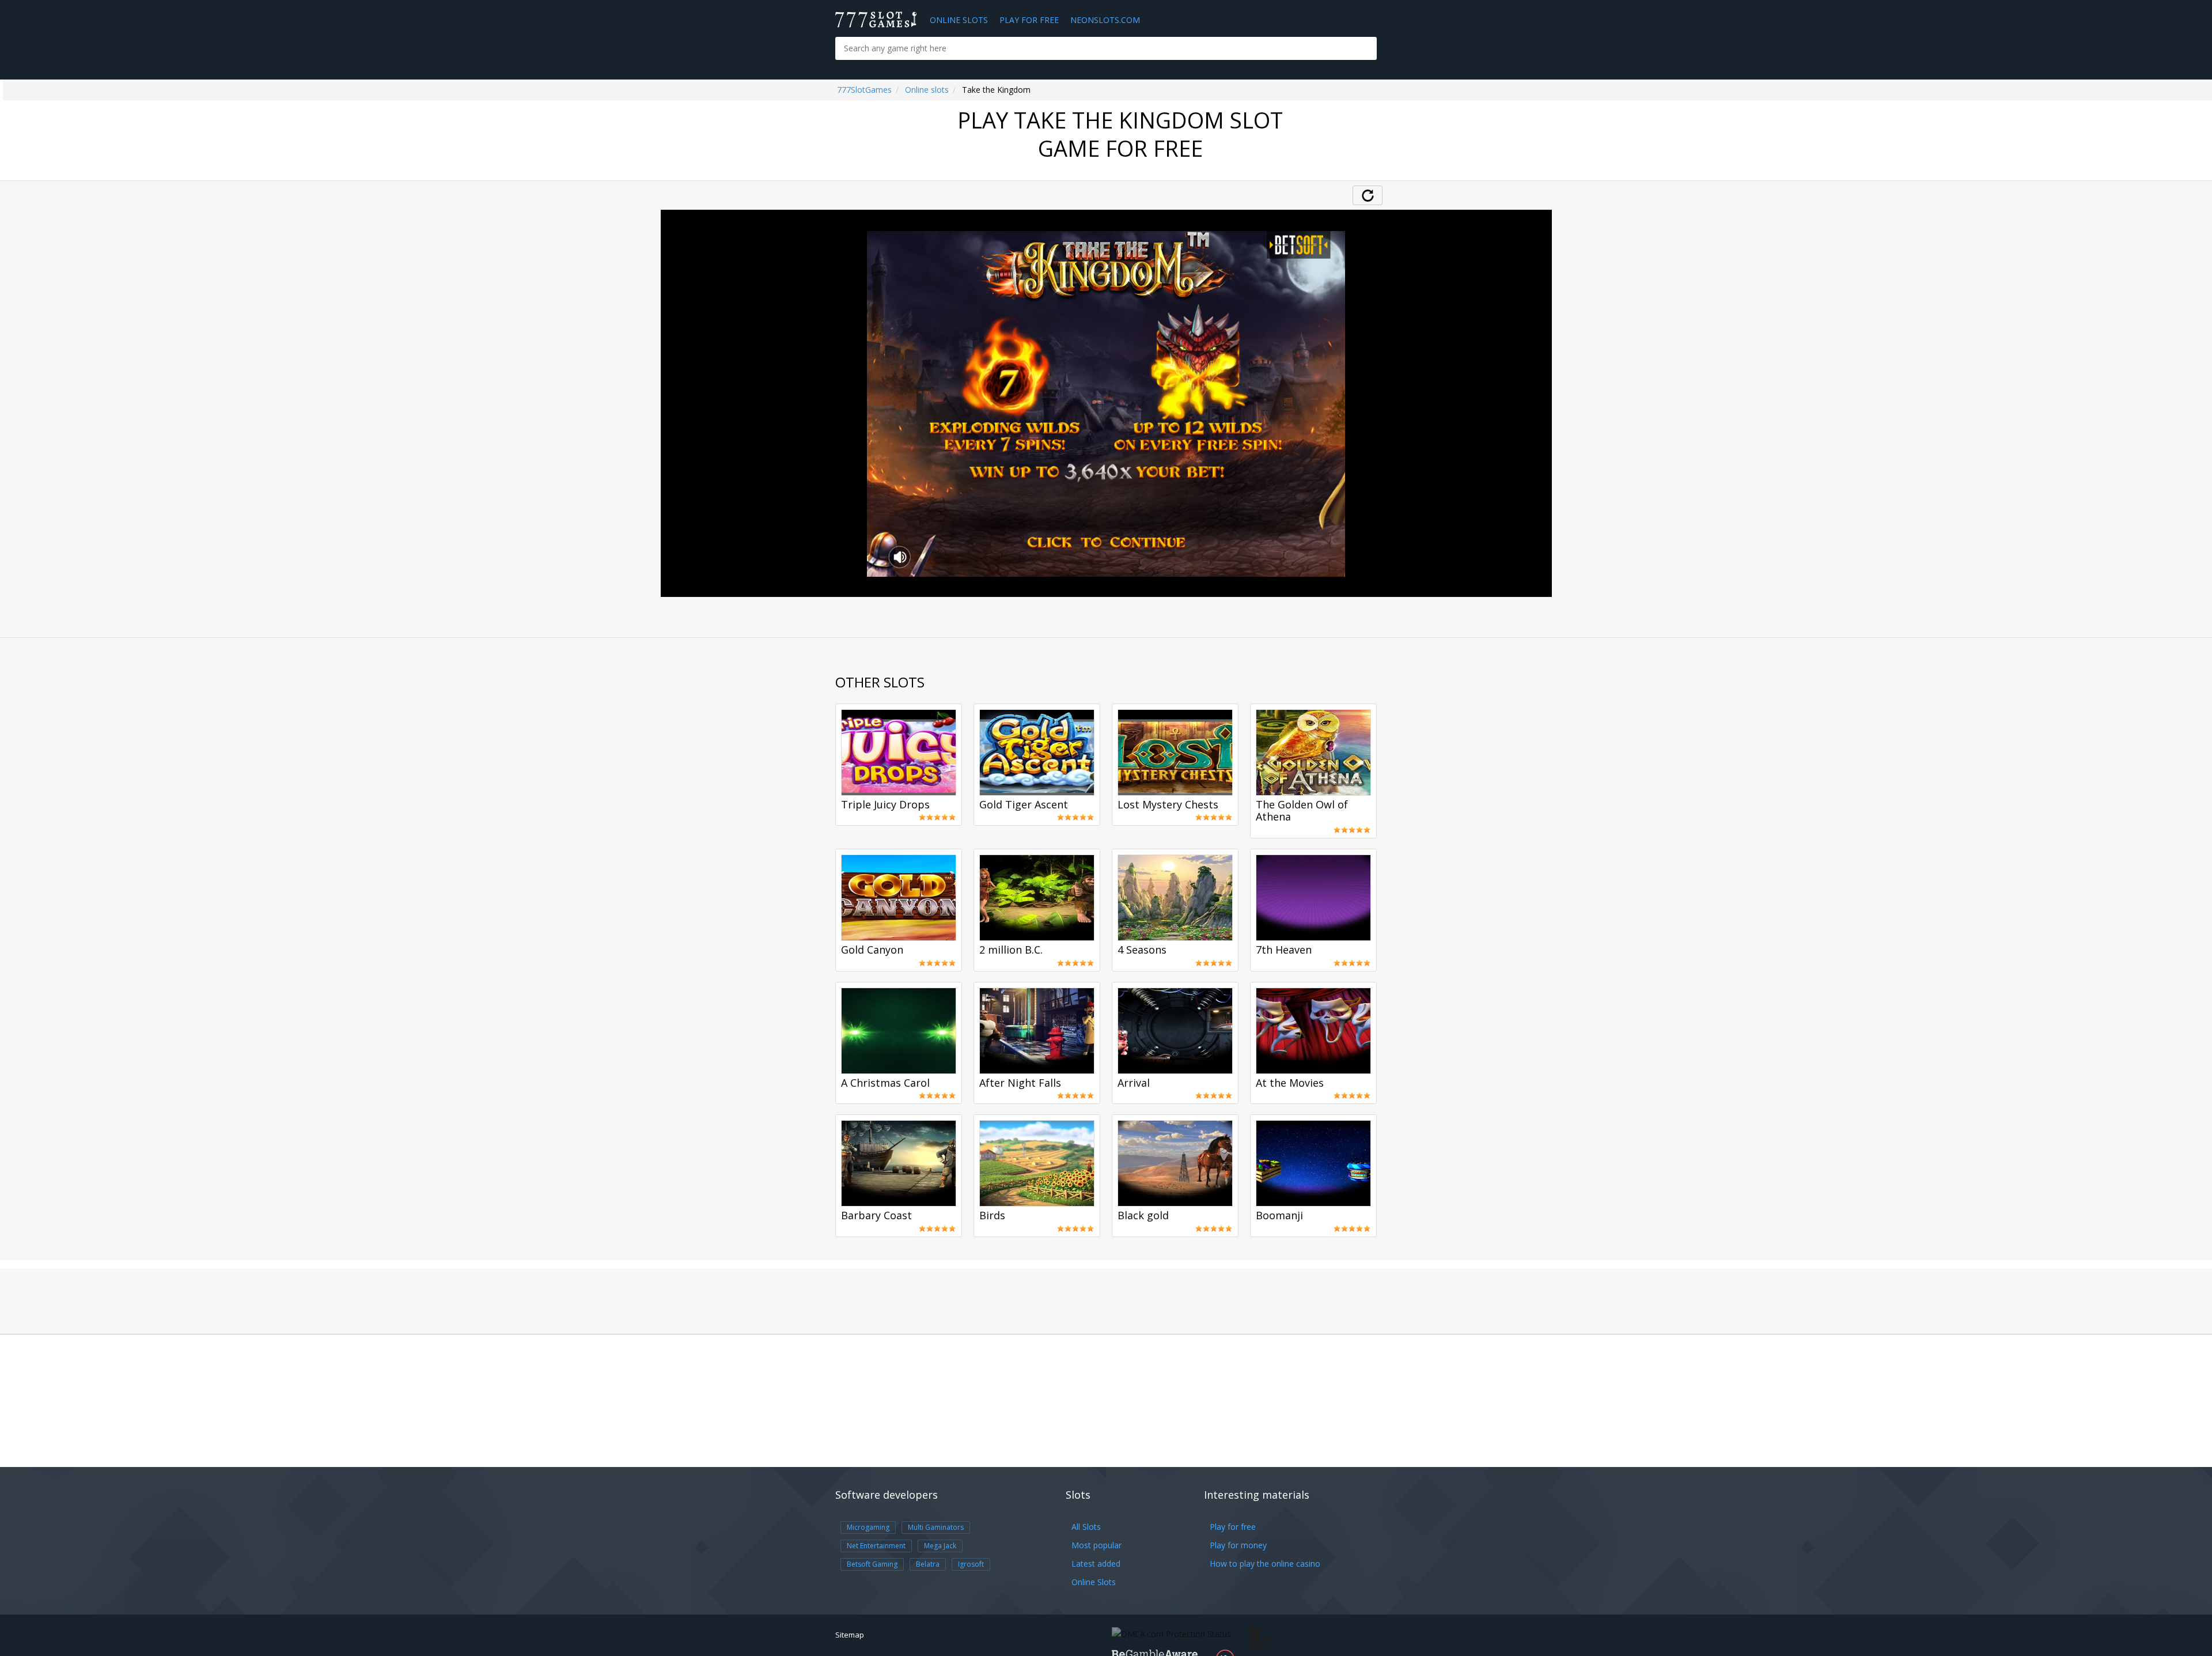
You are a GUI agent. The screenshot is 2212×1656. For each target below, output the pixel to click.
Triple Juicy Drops (885, 805)
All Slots (1086, 1527)
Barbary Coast (876, 1216)
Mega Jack (940, 1546)
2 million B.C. (1011, 950)
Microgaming (868, 1527)
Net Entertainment (876, 1546)
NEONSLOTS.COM (1105, 20)
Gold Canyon (872, 950)
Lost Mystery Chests (1168, 805)
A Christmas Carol (885, 1083)
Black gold (1143, 1216)
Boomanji (1279, 1216)
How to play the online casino (1265, 1564)
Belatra (928, 1564)
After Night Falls (1020, 1083)
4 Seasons (1142, 950)
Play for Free (1029, 20)
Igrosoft (971, 1564)
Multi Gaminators (936, 1527)
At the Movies (1290, 1083)
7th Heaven (1284, 950)
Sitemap (850, 1635)
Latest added (1096, 1564)
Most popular (1096, 1545)
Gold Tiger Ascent (1024, 805)
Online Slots (959, 20)
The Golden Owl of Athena (1302, 811)
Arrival (1134, 1083)
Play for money (1238, 1545)
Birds (992, 1216)
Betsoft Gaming (872, 1564)
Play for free (1233, 1527)
